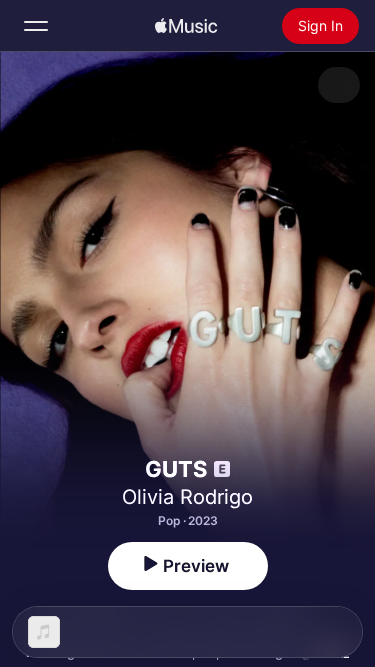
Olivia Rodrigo (187, 497)
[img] (186, 26)
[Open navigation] (36, 26)
